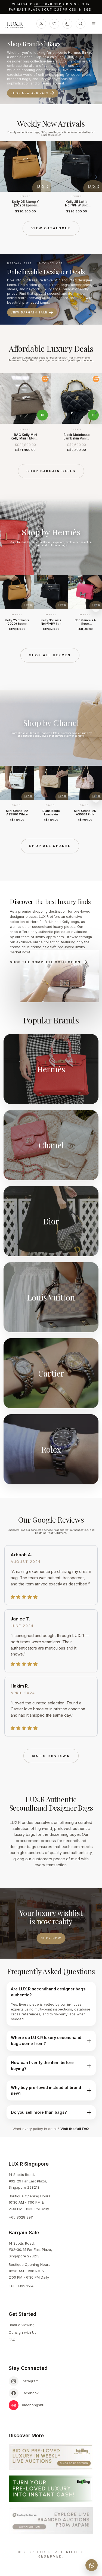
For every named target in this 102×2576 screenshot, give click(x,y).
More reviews (51, 1756)
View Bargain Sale (29, 312)
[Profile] (41, 24)
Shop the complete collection (45, 962)
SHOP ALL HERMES (50, 655)
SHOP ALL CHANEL (50, 846)
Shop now (51, 1938)
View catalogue (51, 228)
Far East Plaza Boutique (35, 10)
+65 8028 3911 (48, 4)
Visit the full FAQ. (75, 2129)
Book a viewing (22, 2325)
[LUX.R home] (17, 25)
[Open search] (81, 24)
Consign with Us (23, 2332)
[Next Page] (96, 177)
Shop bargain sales (51, 471)
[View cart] (67, 24)
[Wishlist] (54, 24)
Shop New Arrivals (30, 93)
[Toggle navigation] (94, 24)
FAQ (12, 2340)
